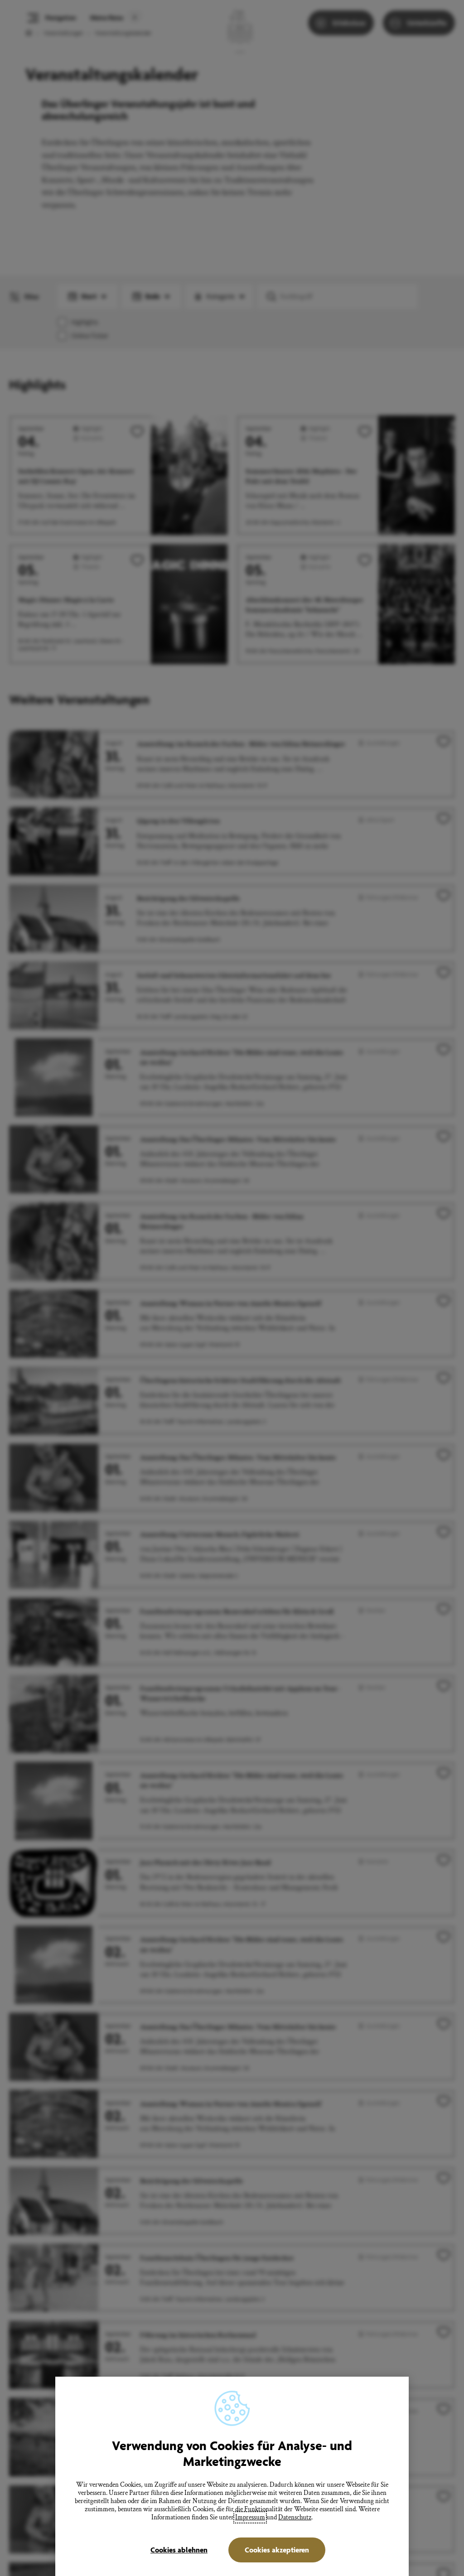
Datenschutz (295, 2517)
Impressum (250, 2517)
